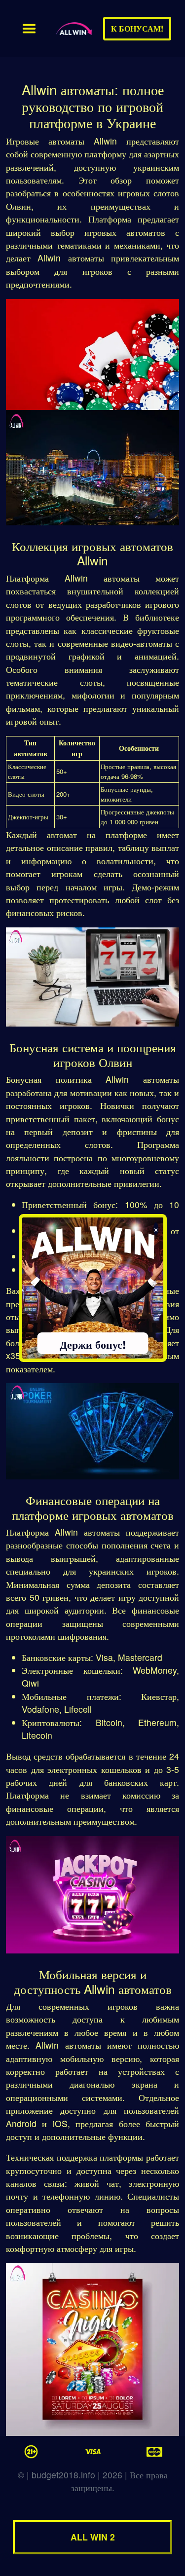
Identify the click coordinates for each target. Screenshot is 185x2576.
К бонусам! (137, 28)
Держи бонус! (93, 1344)
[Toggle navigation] (29, 29)
